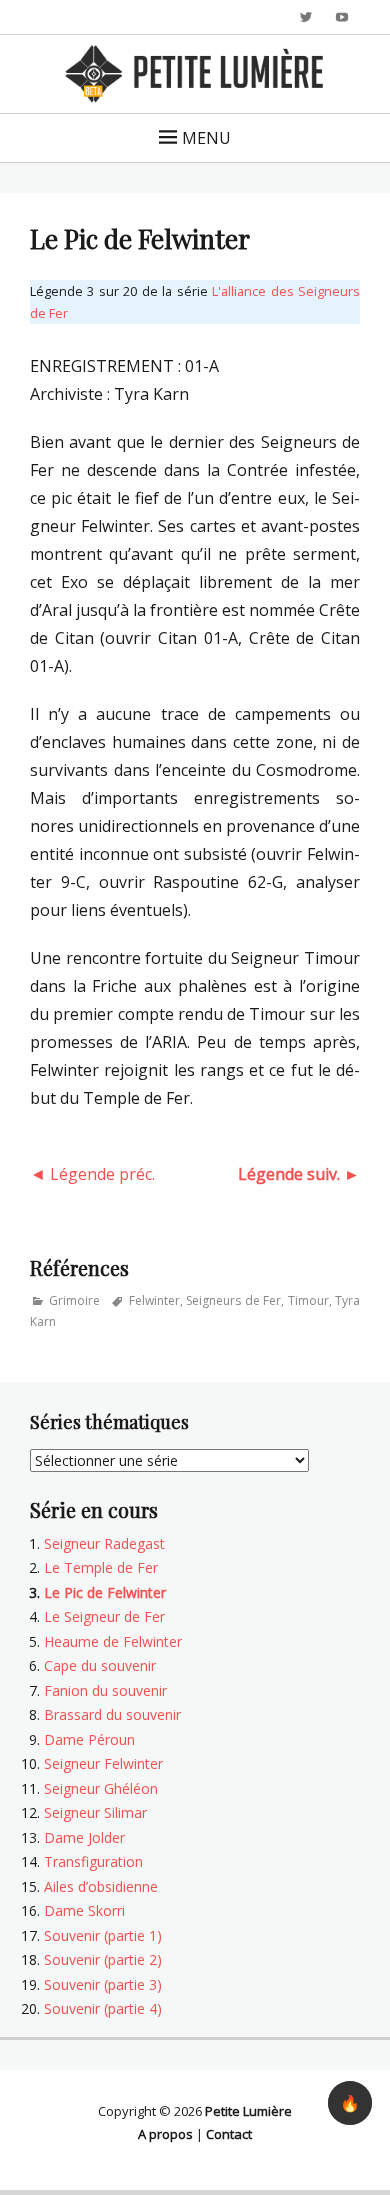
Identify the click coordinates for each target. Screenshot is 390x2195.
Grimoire (74, 1300)
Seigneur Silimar (95, 1812)
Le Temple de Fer (101, 1567)
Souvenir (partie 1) (103, 1935)
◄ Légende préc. (92, 1174)
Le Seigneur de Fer (104, 1616)
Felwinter (154, 1300)
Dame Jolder (84, 1837)
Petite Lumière (248, 2111)
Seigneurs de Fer (233, 1300)
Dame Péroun (89, 1739)
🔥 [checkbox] (350, 2103)
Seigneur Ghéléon (101, 1788)
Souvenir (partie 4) (103, 2008)
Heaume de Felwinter (113, 1641)
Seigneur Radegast (104, 1543)
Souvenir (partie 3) (103, 1984)
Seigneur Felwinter (103, 1763)
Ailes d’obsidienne (101, 1886)
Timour (308, 1300)
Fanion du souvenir (105, 1690)
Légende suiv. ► (299, 1174)
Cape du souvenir (100, 1665)
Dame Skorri (84, 1910)
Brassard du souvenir (112, 1714)
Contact (229, 2134)
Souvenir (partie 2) (103, 1959)
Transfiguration (93, 1861)
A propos (165, 2134)
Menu (206, 138)
